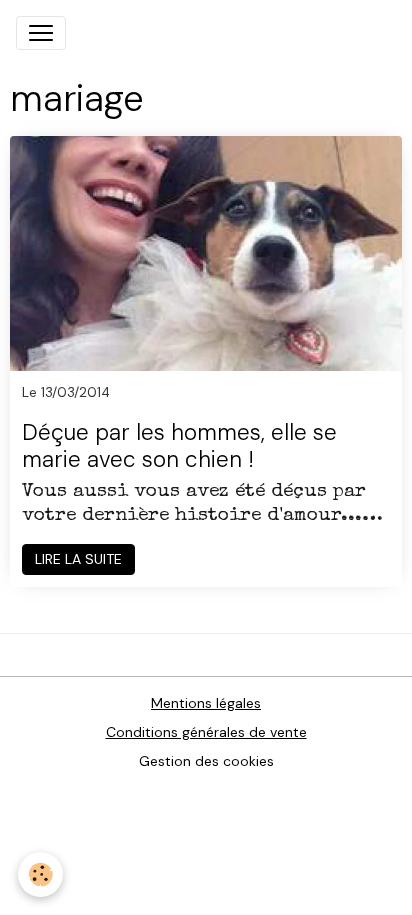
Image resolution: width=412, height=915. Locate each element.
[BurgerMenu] (41, 33)
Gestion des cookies (206, 761)
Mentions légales (206, 703)
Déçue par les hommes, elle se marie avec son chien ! (179, 447)
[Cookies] (40, 874)
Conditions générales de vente (206, 732)
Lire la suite (78, 559)
